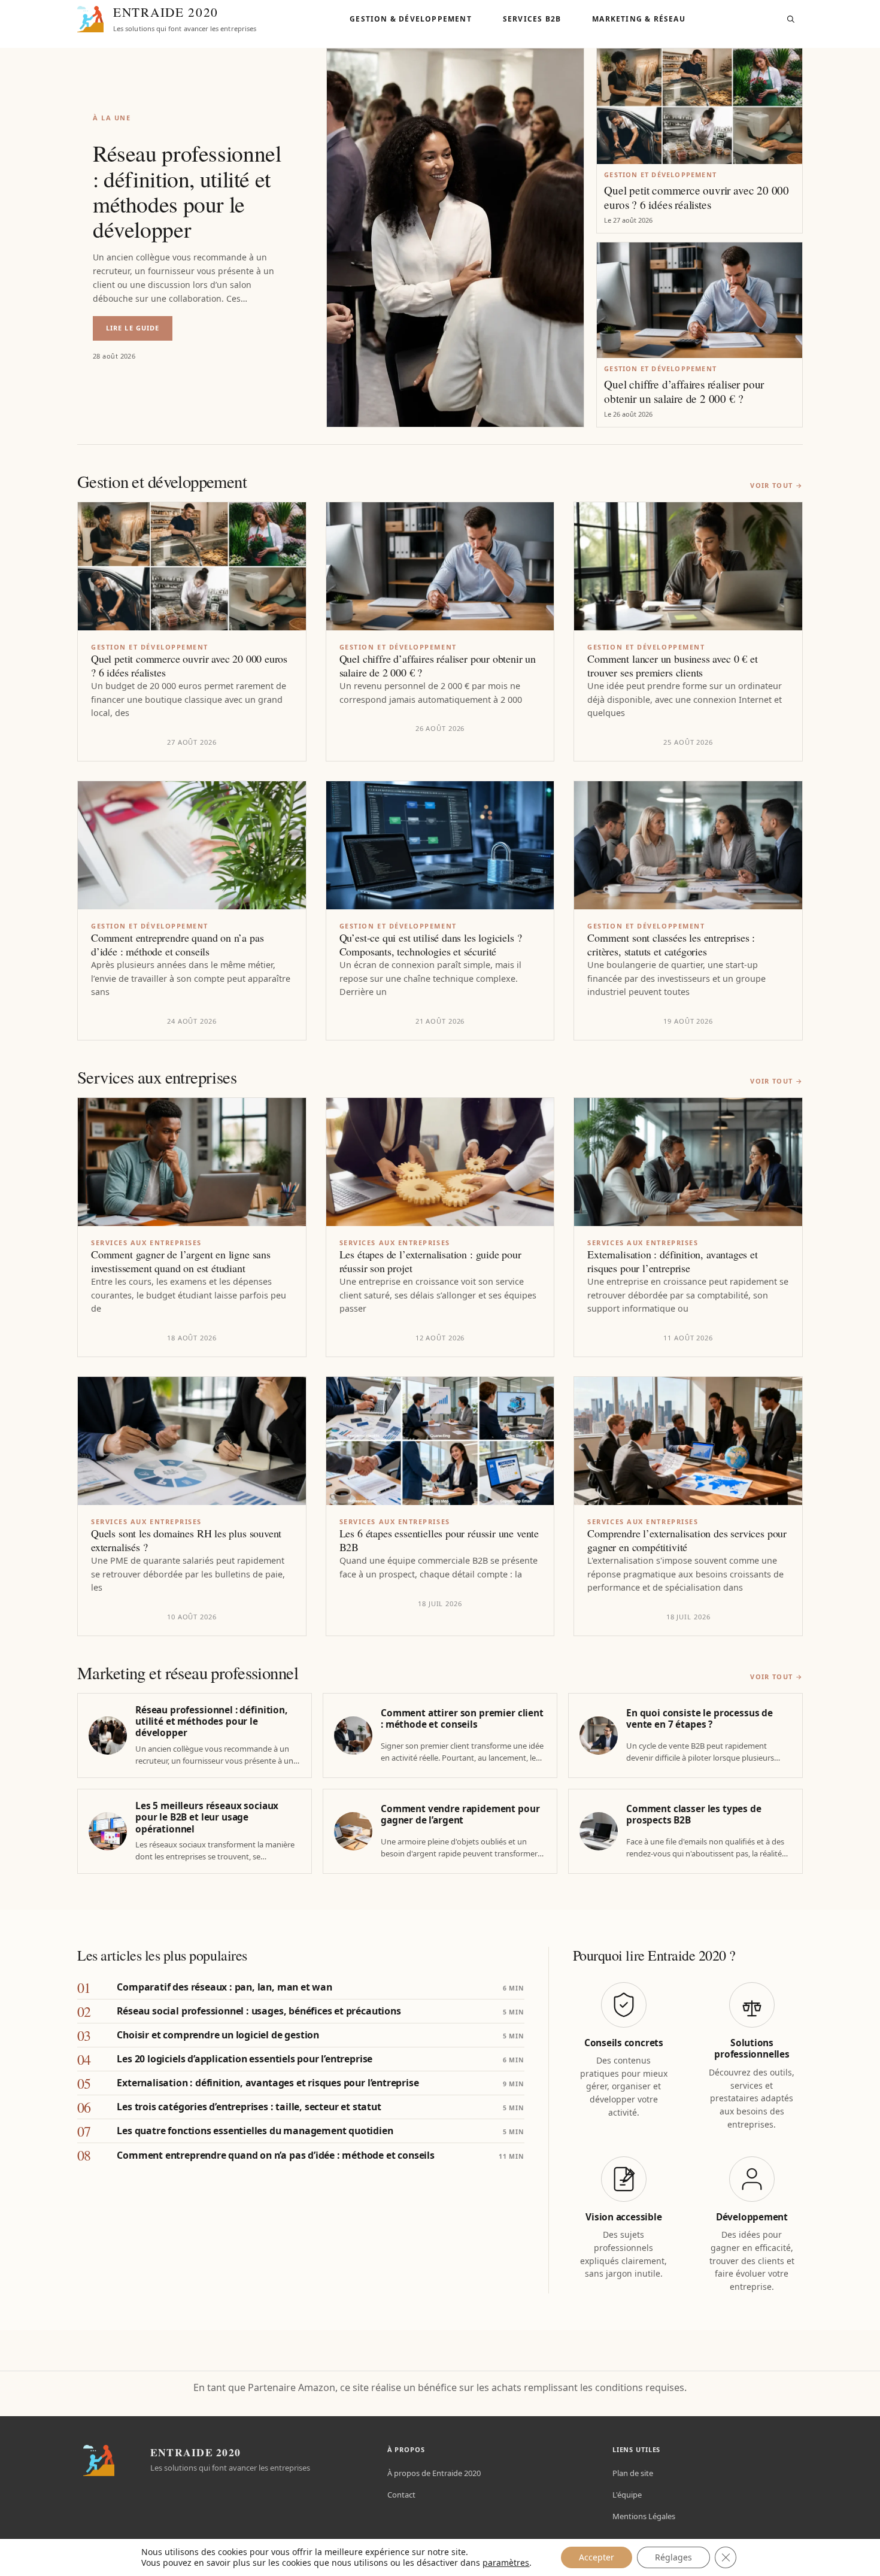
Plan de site (633, 2473)
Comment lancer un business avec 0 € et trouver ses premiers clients (672, 666)
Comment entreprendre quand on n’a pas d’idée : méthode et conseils (177, 945)
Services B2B (532, 19)
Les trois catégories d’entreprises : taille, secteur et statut (249, 2107)
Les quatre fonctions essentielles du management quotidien (255, 2131)
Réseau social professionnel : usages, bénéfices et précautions (259, 2011)
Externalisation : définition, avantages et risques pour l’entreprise (672, 1261)
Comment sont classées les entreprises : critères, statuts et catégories (671, 945)
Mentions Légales (644, 2516)
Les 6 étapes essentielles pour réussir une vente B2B (439, 1540)
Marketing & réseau (639, 19)
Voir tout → (776, 485)
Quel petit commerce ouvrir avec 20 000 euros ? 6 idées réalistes (697, 198)
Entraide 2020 (166, 12)
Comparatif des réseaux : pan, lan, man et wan (224, 1987)
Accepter (597, 2557)
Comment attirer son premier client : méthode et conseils (462, 1719)
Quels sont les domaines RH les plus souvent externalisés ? (186, 1540)
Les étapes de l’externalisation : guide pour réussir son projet (430, 1261)
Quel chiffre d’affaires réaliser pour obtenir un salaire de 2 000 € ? (684, 392)
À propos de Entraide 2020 (434, 2473)
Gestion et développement (660, 175)
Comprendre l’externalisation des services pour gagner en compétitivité (687, 1540)
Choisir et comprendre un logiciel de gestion (218, 2035)
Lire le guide (139, 332)
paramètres (506, 2563)
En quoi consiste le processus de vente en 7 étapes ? (700, 1719)
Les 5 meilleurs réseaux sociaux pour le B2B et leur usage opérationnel (207, 1818)
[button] (791, 19)
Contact (401, 2495)
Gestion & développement (411, 19)
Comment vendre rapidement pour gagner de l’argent (460, 1815)
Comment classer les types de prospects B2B (694, 1815)
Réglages (673, 2557)
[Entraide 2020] (90, 19)
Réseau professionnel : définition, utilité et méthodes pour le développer (187, 191)
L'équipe (627, 2495)
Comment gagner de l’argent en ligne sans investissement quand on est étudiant (181, 1261)
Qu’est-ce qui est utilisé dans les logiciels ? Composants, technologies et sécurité (431, 945)
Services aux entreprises (146, 1243)
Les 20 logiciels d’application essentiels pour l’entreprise (245, 2059)
